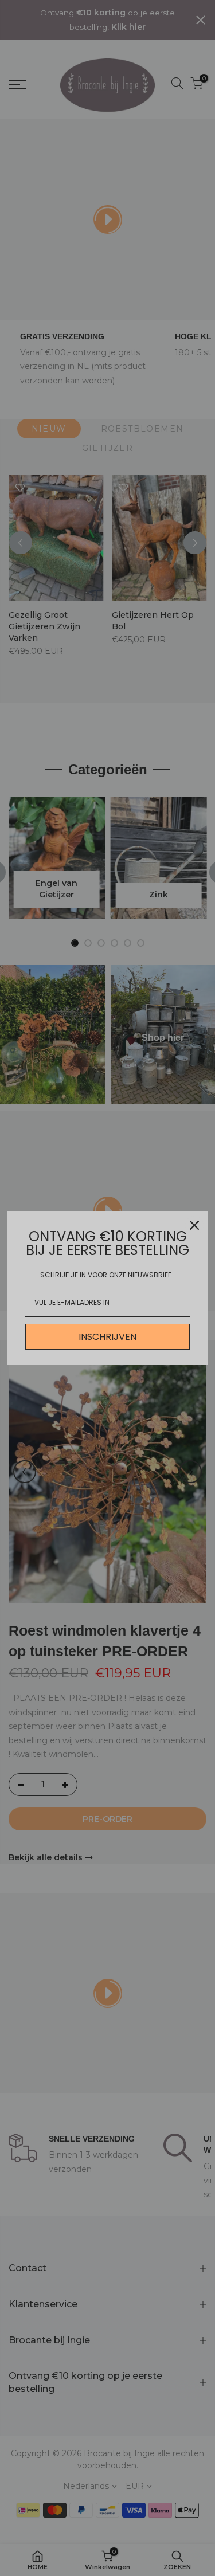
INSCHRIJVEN (107, 1337)
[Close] (194, 1225)
